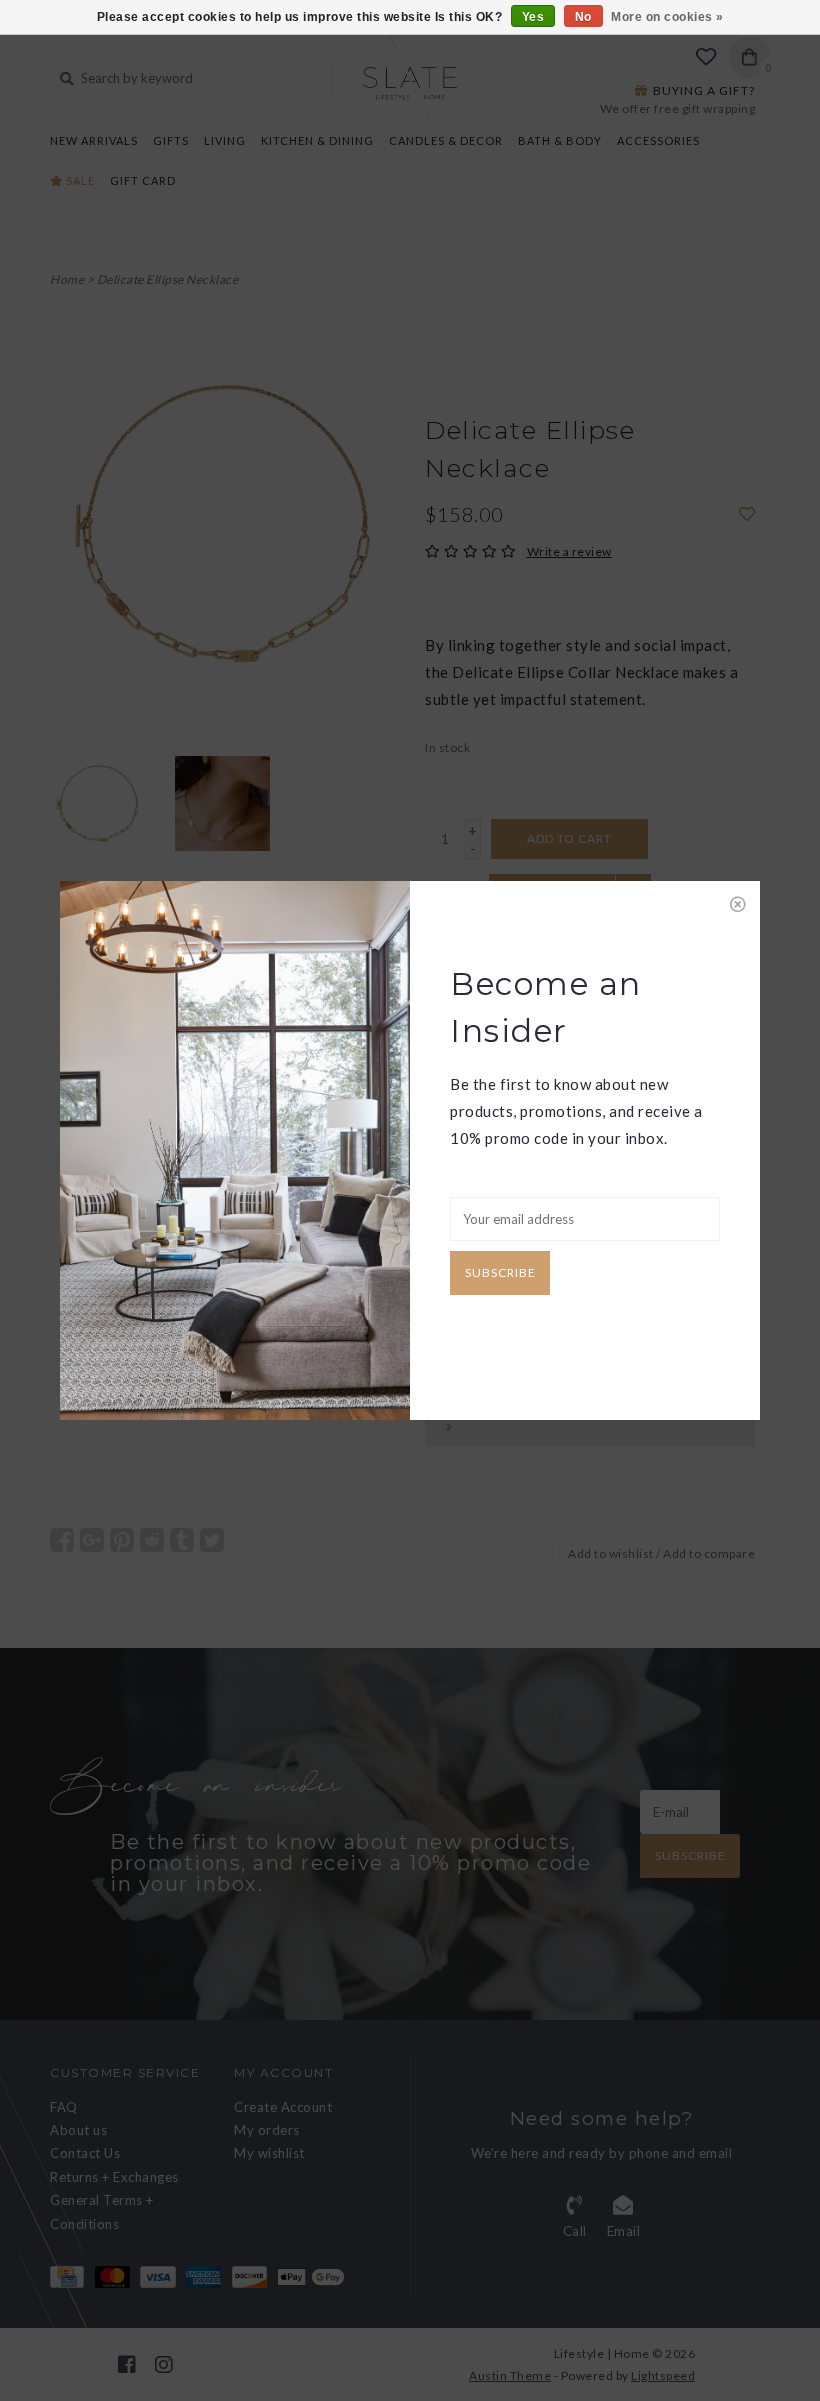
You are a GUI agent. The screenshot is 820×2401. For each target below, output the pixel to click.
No (583, 17)
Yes (533, 17)
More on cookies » (667, 17)
